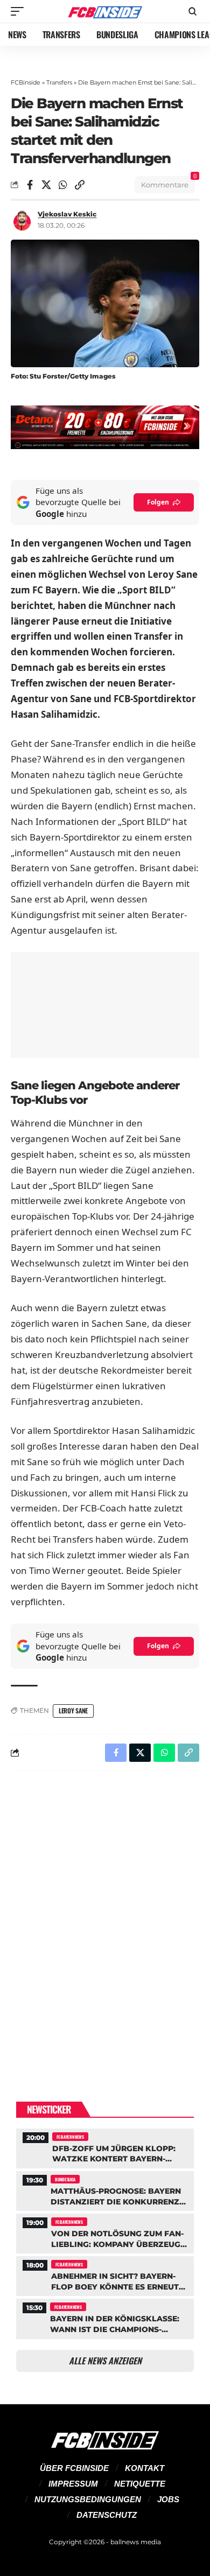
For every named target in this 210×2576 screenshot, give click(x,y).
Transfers (59, 82)
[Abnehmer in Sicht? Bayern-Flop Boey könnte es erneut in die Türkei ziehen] (105, 2275)
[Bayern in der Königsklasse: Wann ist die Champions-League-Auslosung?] (105, 2317)
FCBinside (26, 82)
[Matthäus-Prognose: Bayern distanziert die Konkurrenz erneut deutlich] (105, 2190)
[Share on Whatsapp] (63, 185)
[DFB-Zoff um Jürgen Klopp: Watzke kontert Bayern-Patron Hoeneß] (105, 2147)
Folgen (158, 502)
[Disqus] (105, 1919)
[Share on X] (46, 185)
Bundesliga (65, 2179)
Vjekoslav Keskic (67, 214)
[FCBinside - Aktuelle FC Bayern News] (105, 12)
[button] (20, 11)
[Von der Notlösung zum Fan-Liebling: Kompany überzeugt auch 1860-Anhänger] (105, 2232)
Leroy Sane (73, 1710)
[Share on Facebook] (30, 185)
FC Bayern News (70, 2137)
